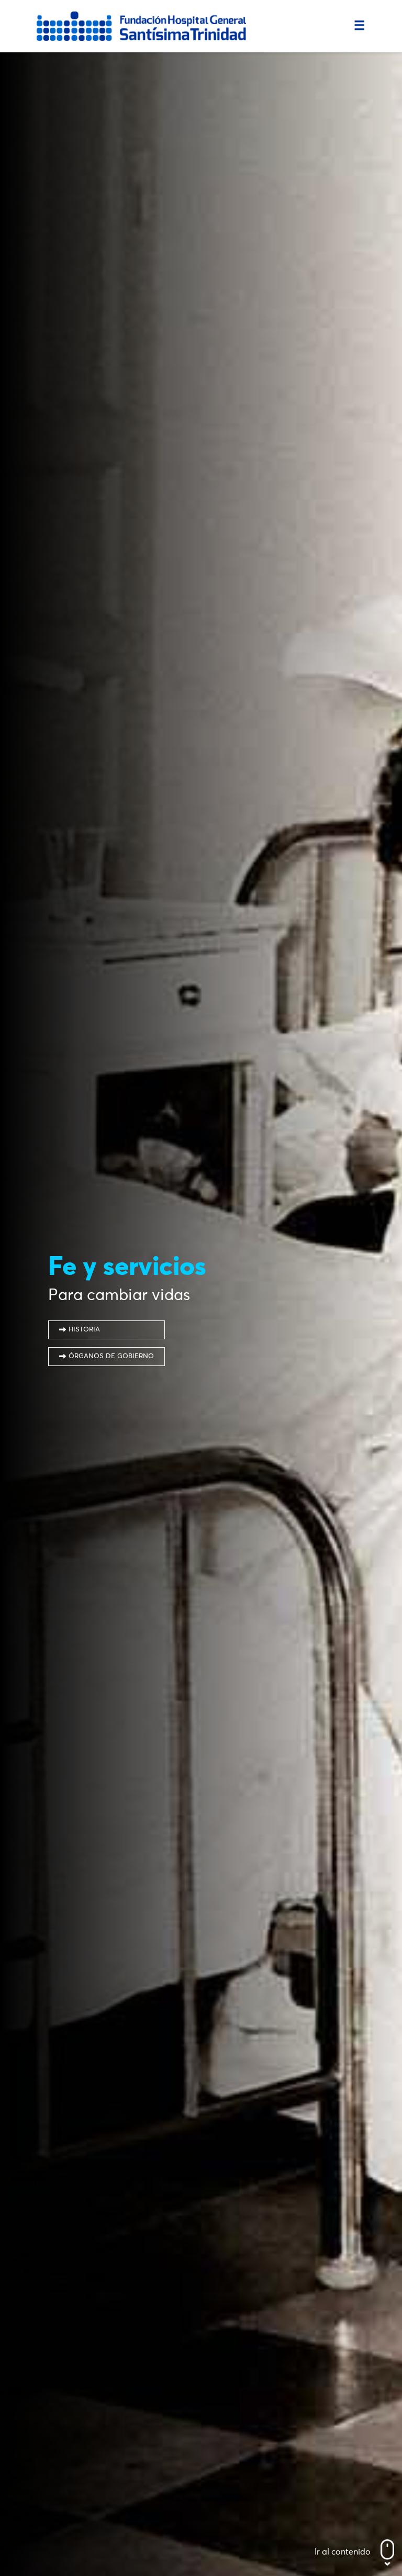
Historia (84, 1330)
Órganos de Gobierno (111, 1356)
